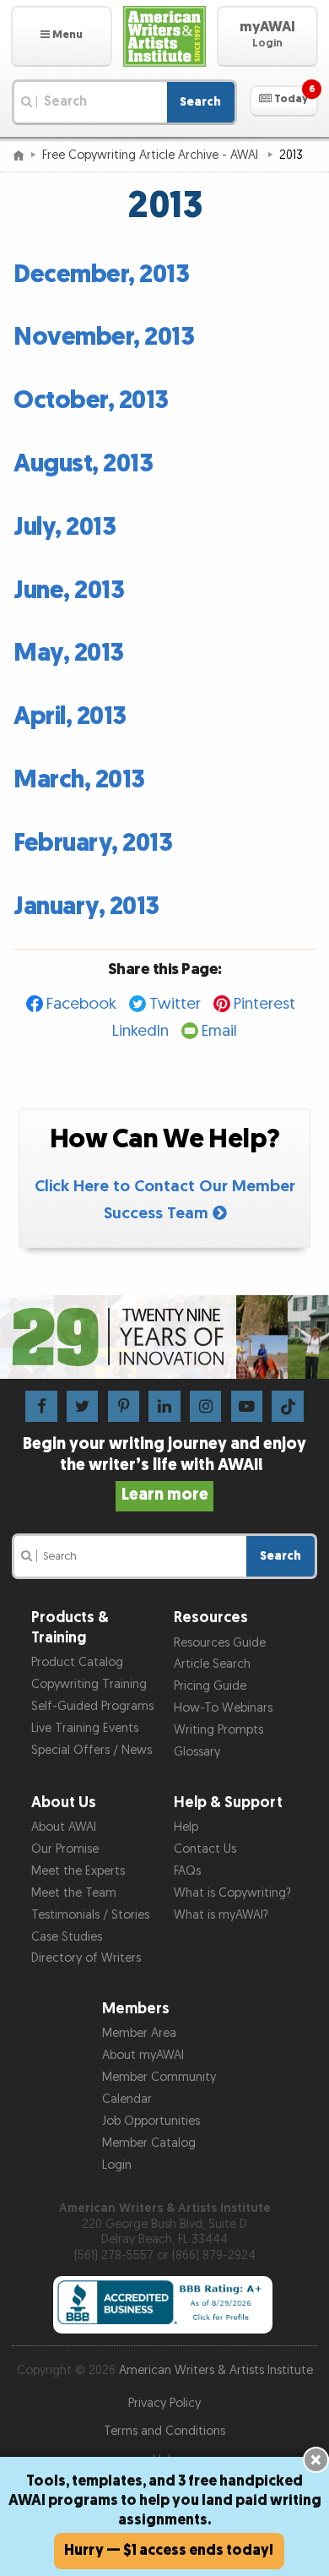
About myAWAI (143, 2055)
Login (117, 2165)
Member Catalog (149, 2143)
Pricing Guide (210, 1686)
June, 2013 (69, 591)
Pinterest (264, 1004)
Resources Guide (220, 1643)
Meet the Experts (78, 1871)
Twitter (175, 1004)
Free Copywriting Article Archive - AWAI (152, 155)
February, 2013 (93, 843)
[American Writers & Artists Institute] (164, 36)
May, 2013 (69, 653)
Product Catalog (77, 1662)
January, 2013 (86, 907)
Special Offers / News (92, 1750)
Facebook (81, 1004)
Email (219, 1031)
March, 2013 (79, 780)
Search (200, 102)
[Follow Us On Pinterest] (124, 1406)
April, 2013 (70, 716)
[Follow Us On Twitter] (82, 1406)
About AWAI (64, 1827)
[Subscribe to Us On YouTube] (247, 1406)
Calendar (127, 2099)
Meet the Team (74, 1893)
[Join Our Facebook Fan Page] (41, 1406)
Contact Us (205, 1849)
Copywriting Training (89, 1684)
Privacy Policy (164, 2403)
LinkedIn (140, 1031)
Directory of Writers (86, 1958)
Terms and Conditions (164, 2431)
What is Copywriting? (232, 1893)
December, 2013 (101, 275)
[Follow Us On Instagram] (205, 1406)
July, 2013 (65, 527)
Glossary (197, 1752)
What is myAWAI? (221, 1915)
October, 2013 (91, 400)
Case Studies (67, 1937)
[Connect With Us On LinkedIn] (164, 1406)
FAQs (187, 1871)
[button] (62, 36)
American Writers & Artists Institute (216, 2370)
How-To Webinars (223, 1708)
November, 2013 (104, 337)
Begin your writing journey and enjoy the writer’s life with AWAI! (164, 1469)
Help (186, 1827)
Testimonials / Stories (90, 1915)
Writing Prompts (218, 1730)
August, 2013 (83, 464)
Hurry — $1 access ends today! (169, 2550)
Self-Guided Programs (92, 1706)
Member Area (139, 2033)
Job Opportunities (151, 2121)
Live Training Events (85, 1728)
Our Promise (65, 1849)
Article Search (212, 1664)
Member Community (159, 2077)
